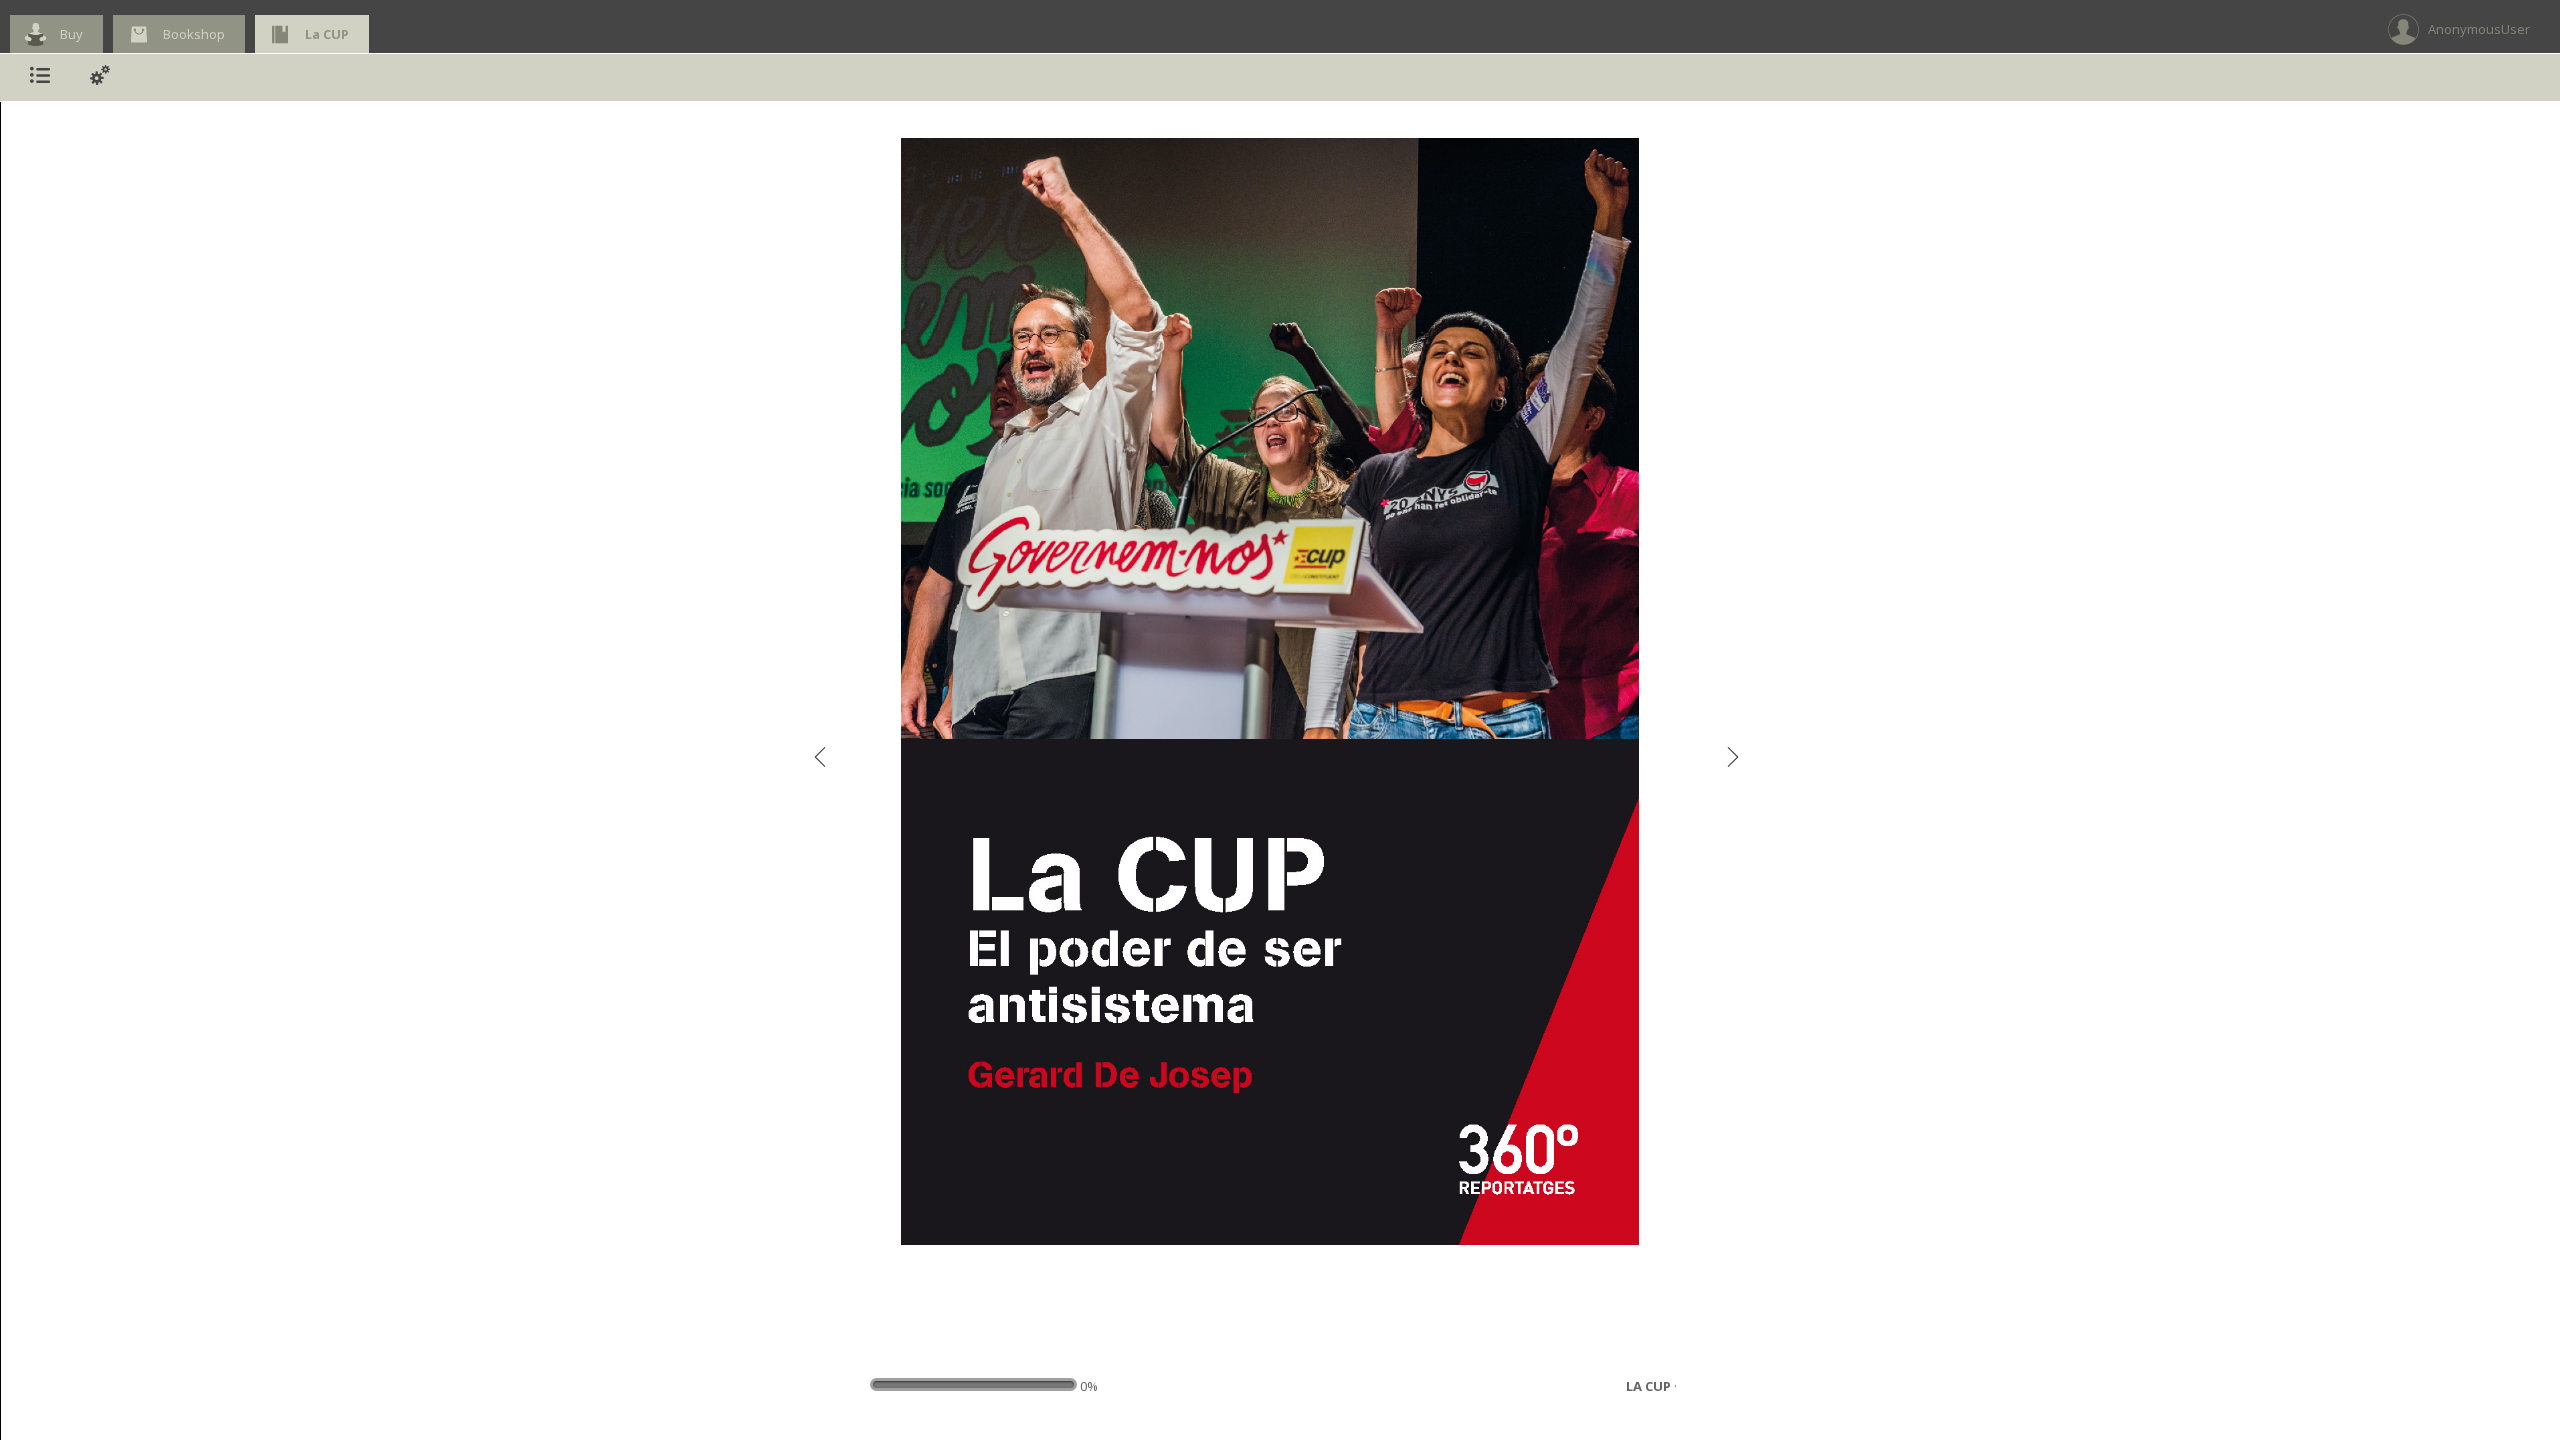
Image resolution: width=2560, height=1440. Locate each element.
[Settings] (100, 77)
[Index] (40, 77)
